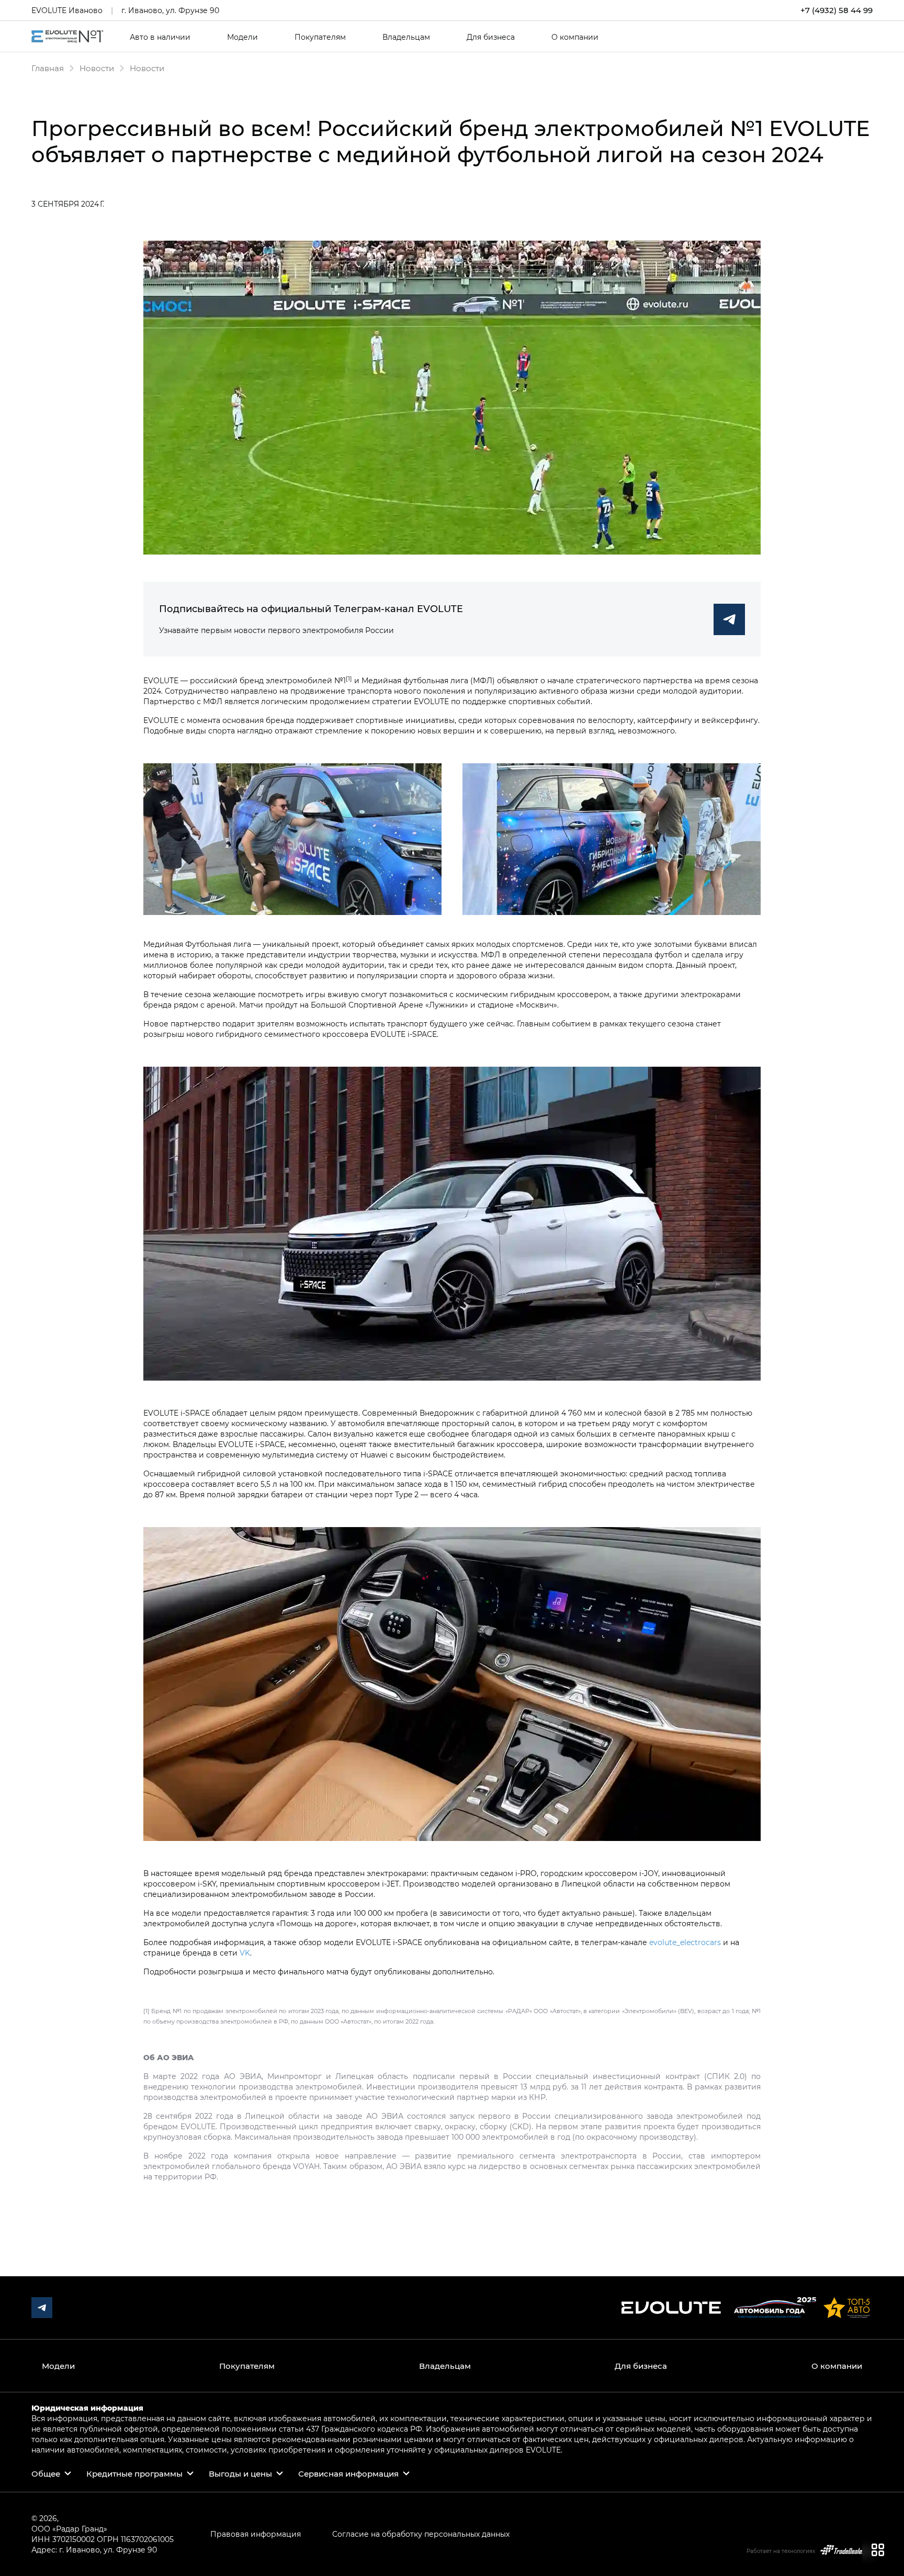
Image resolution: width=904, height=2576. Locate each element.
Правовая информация (256, 2534)
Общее (46, 2473)
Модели (242, 37)
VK (245, 1953)
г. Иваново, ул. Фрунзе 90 (170, 10)
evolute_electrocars (685, 1942)
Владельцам (406, 37)
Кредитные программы (134, 2473)
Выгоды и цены (240, 2473)
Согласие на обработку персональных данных (421, 2534)
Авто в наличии (160, 37)
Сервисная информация (348, 2473)
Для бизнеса (491, 37)
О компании (575, 37)
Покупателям (320, 37)
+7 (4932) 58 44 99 (837, 10)
